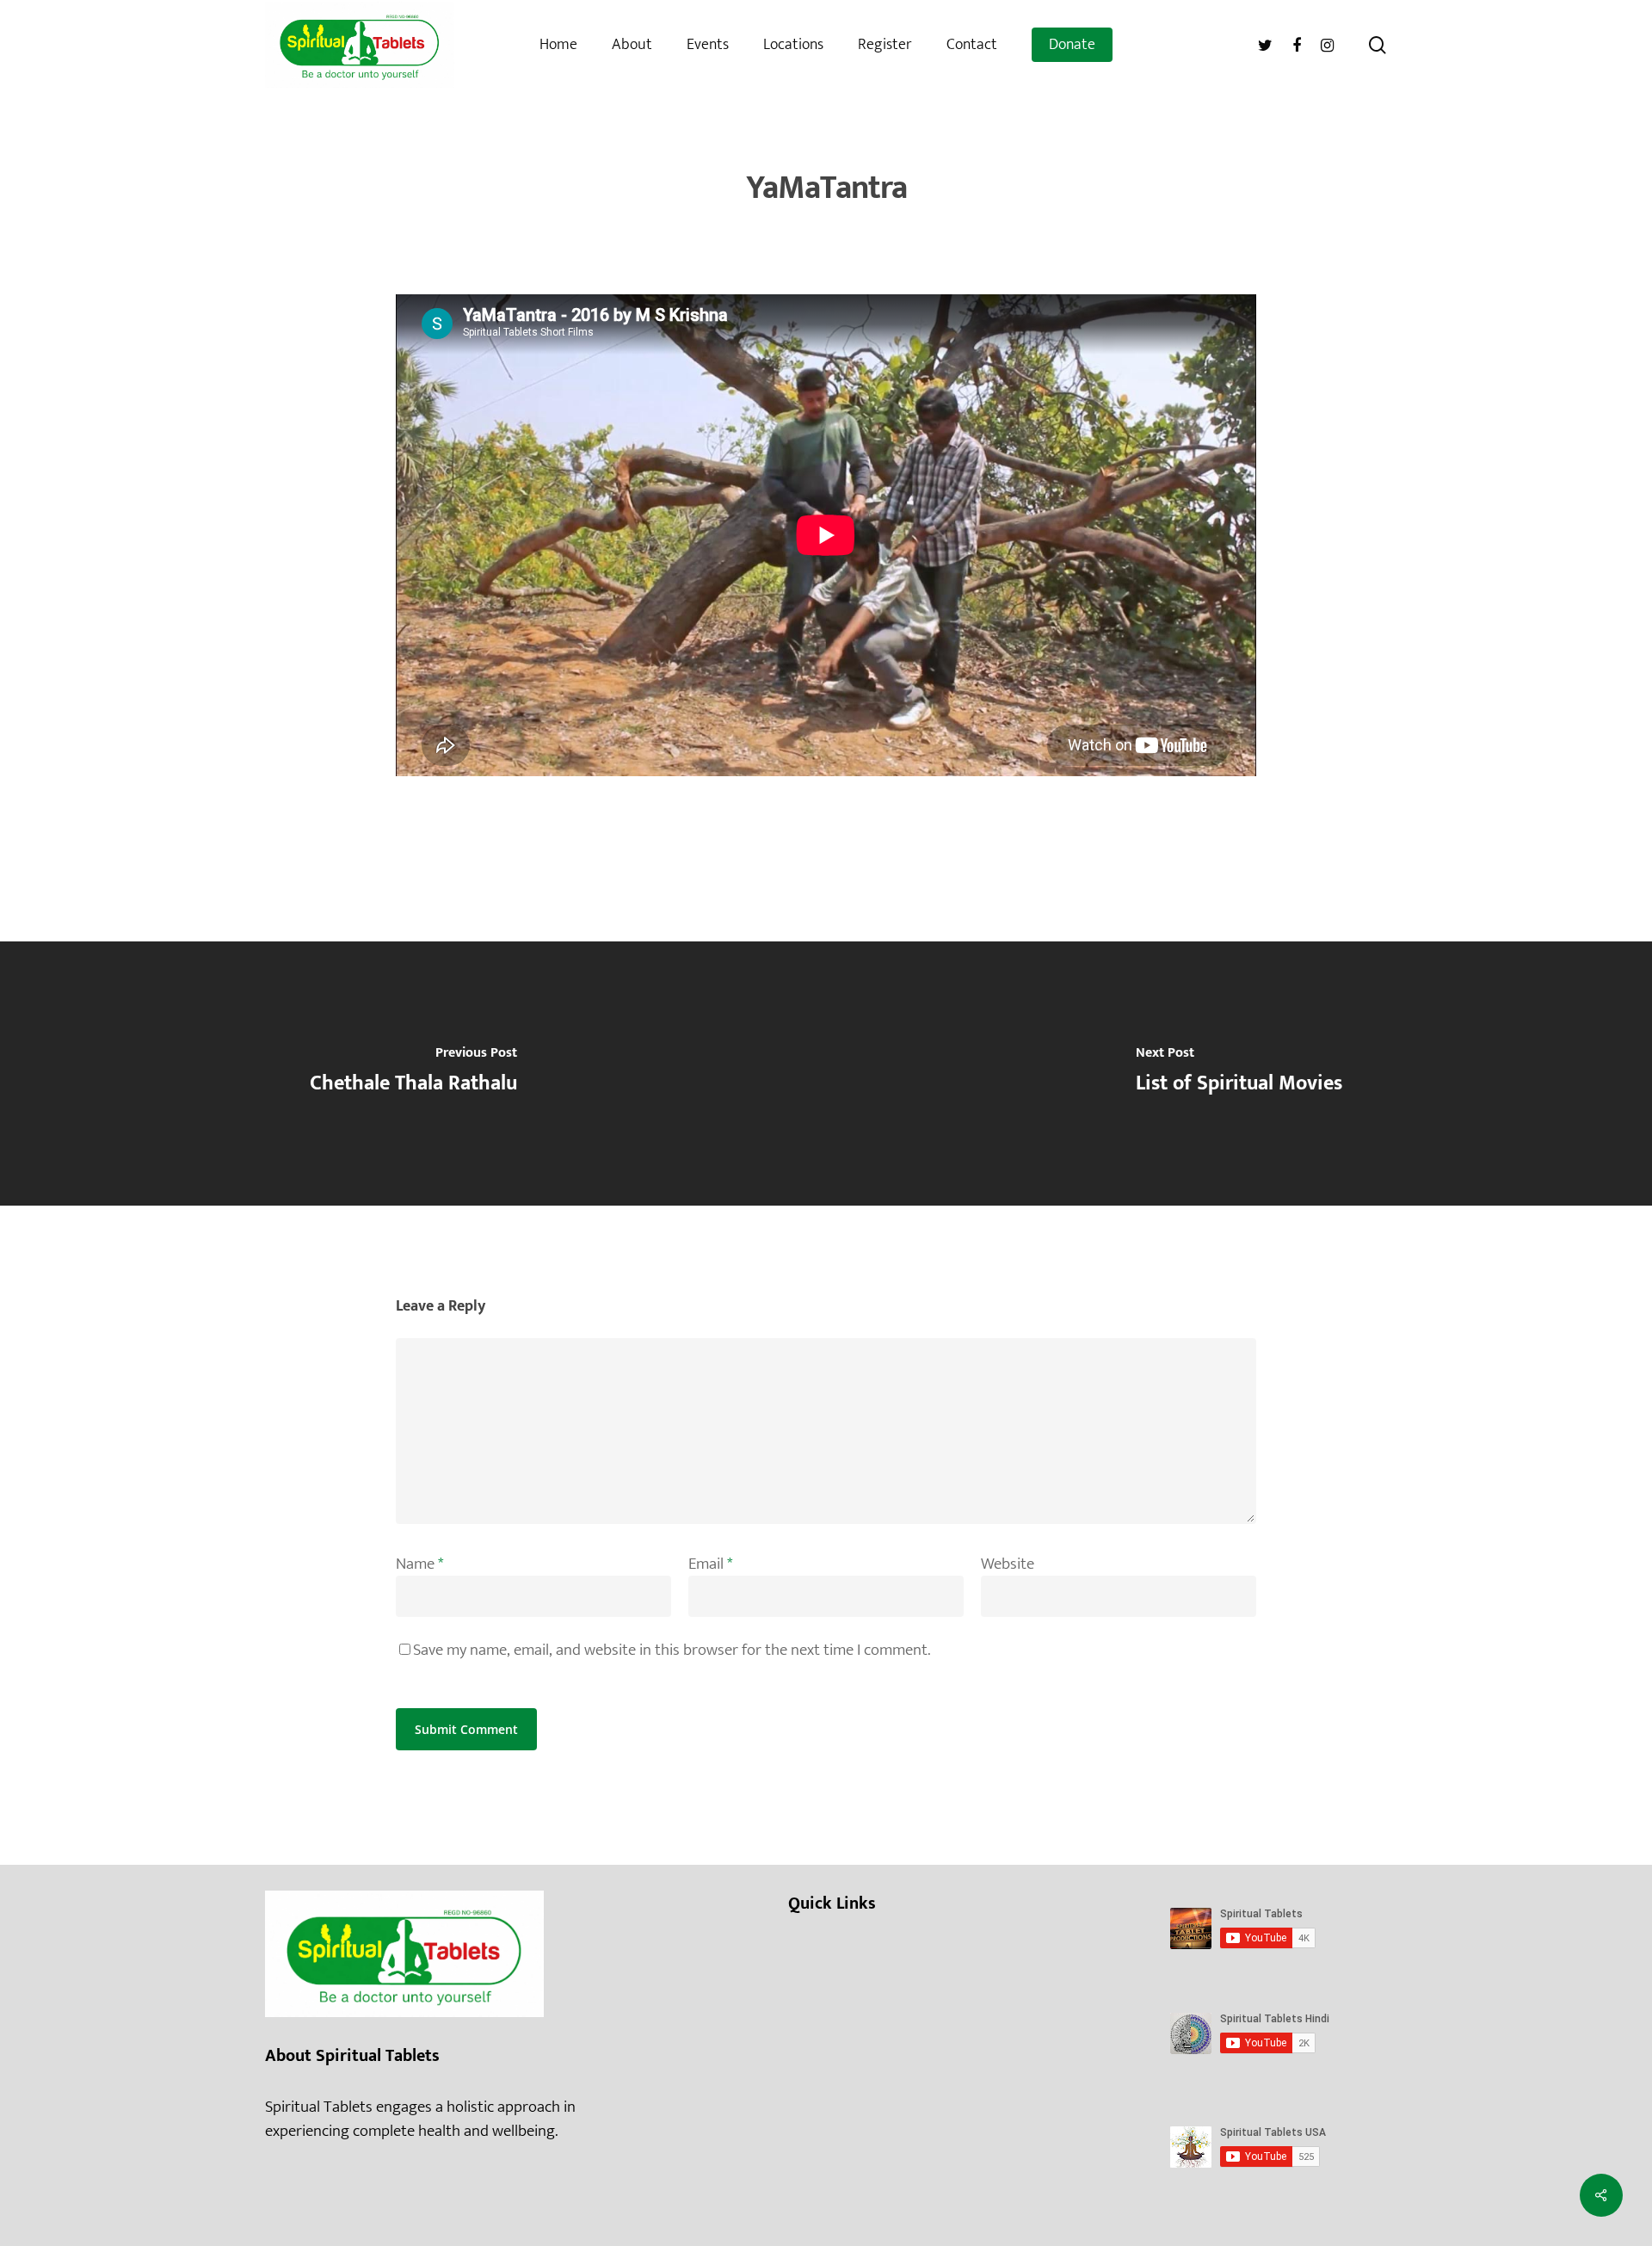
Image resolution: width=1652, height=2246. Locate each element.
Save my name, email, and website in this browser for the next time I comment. (672, 1650)
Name (419, 1564)
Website (1008, 1564)
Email (710, 1564)
